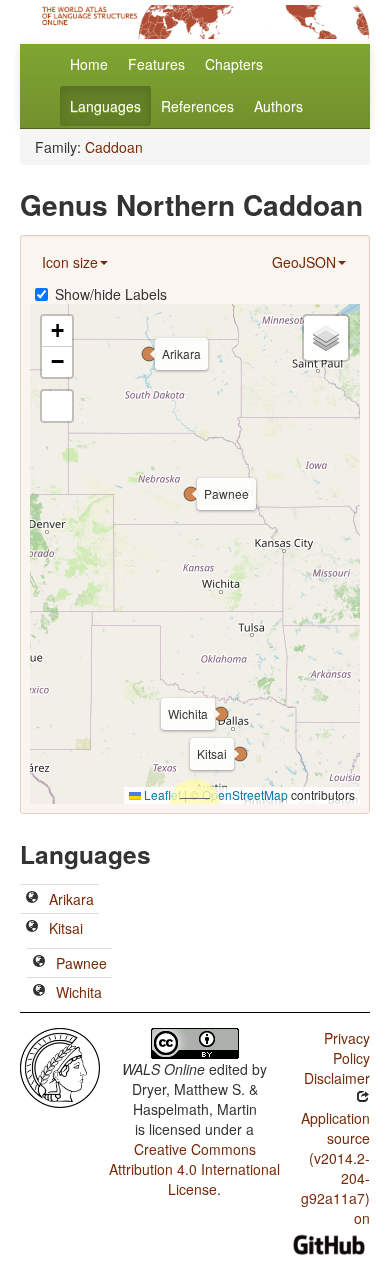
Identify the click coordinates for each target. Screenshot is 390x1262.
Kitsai (66, 928)
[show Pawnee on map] (39, 963)
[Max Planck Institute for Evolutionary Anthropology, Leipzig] (60, 1066)
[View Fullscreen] (57, 406)
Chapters (234, 64)
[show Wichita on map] (39, 992)
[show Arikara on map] (32, 899)
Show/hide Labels (111, 294)
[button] (149, 354)
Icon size (70, 262)
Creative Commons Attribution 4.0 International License (194, 1169)
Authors (278, 106)
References (197, 106)
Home (89, 64)
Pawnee (81, 963)
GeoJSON (304, 262)
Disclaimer (337, 1078)
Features (156, 64)
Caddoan (114, 147)
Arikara (71, 899)
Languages (105, 106)
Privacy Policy (347, 1048)
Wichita (79, 992)
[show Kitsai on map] (32, 928)
